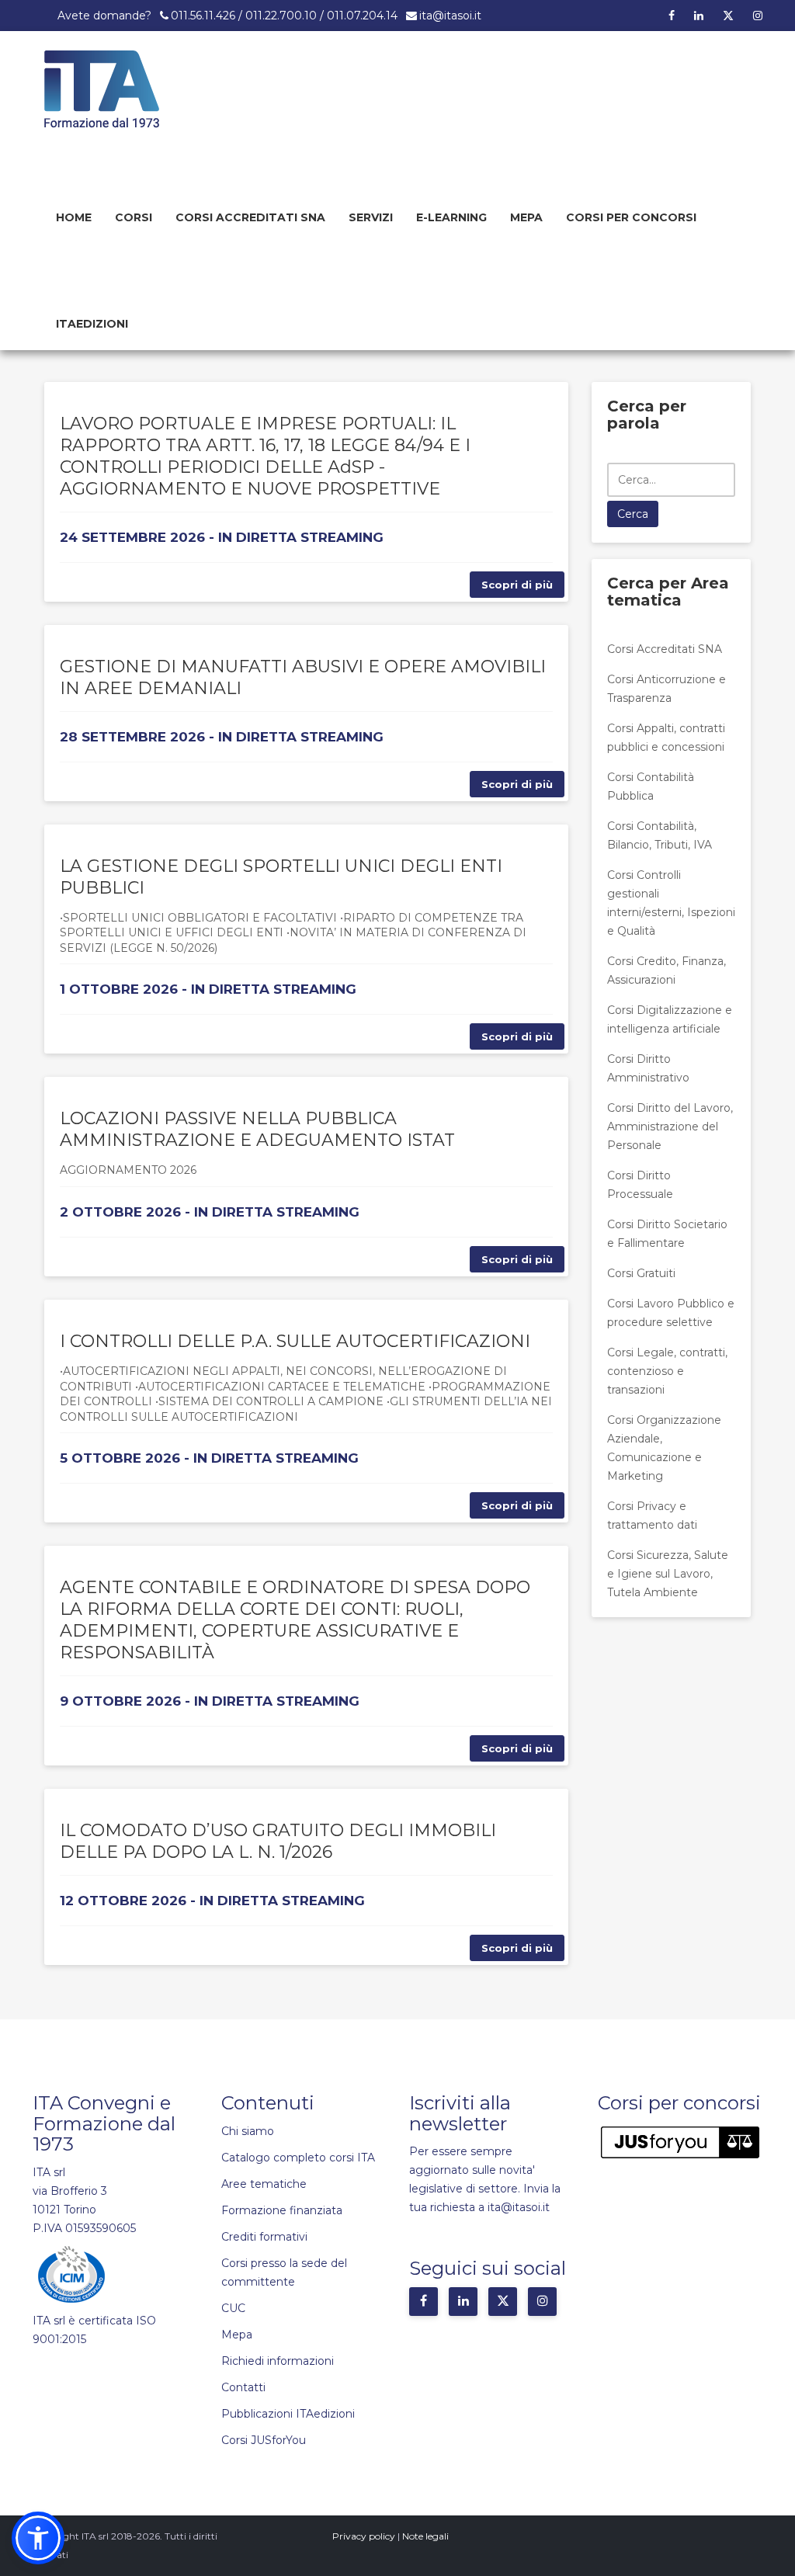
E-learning (451, 217)
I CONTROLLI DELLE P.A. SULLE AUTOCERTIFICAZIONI (295, 1341)
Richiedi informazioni (278, 2361)
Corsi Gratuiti (641, 1273)
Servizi (371, 217)
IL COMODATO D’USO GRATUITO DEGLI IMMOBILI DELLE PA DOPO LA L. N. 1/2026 (278, 1841)
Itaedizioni (92, 324)
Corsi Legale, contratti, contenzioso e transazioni (667, 1371)
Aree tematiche (264, 2184)
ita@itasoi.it (450, 16)
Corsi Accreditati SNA (250, 217)
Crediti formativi (264, 2237)
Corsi (134, 217)
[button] (38, 2538)
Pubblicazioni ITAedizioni (288, 2414)
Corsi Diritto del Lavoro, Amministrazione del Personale (670, 1127)
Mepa (526, 217)
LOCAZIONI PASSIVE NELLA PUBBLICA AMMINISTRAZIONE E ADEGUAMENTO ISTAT (257, 1129)
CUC (233, 2308)
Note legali (425, 2536)
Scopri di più (517, 585)
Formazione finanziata (282, 2210)
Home (74, 217)
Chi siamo (248, 2131)
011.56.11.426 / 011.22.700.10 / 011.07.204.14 (284, 16)
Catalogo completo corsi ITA (298, 2158)
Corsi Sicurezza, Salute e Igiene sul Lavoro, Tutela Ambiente (668, 1574)
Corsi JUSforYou (264, 2440)
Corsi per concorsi (631, 217)
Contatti (243, 2387)
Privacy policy (364, 2536)
